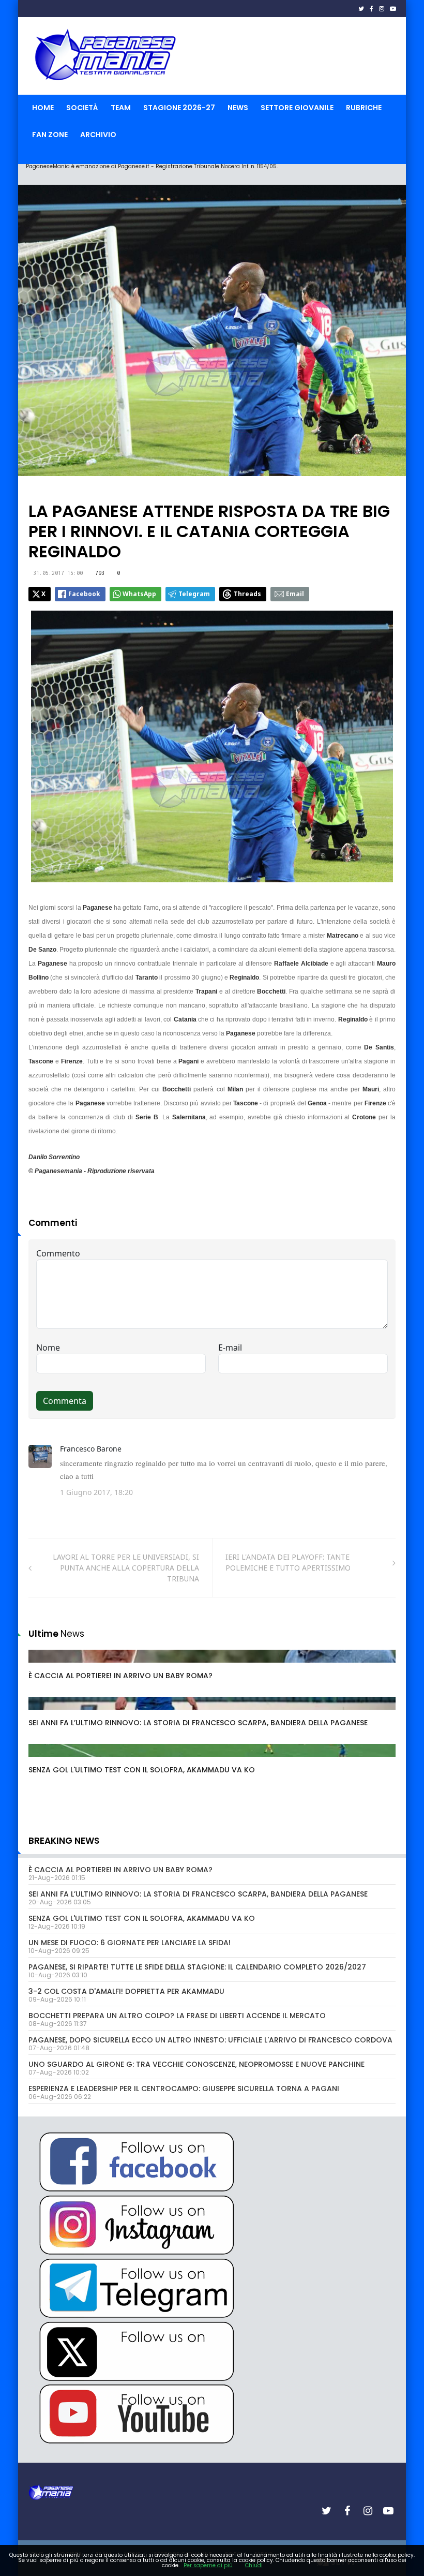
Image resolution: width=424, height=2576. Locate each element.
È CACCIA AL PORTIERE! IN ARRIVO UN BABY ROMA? (120, 1676)
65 (44, 1713)
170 (46, 1666)
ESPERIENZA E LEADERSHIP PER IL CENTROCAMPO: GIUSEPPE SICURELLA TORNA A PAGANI (184, 2089)
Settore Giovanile (297, 108)
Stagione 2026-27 (179, 108)
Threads (247, 594)
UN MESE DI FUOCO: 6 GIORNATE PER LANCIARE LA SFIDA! (130, 1943)
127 (46, 1760)
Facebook (84, 594)
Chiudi (254, 2565)
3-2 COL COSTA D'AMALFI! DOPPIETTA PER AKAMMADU (126, 1991)
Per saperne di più (208, 2565)
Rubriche (364, 108)
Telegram (194, 594)
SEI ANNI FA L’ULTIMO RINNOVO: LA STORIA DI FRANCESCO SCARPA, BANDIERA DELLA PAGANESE (198, 1723)
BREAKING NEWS (64, 1841)
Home (43, 108)
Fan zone (50, 135)
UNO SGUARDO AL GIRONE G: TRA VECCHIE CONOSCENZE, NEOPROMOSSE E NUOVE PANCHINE (196, 2064)
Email (295, 594)
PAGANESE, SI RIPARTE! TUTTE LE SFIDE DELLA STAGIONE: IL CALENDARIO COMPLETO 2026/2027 (197, 1967)
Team (121, 108)
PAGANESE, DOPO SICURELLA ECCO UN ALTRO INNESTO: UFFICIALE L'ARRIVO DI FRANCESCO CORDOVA (210, 2040)
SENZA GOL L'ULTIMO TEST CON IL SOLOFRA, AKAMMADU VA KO (142, 1770)
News (238, 108)
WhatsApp (139, 594)
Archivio (98, 135)
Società (82, 108)
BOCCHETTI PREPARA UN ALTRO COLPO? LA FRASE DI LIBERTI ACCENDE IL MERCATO (177, 2016)
